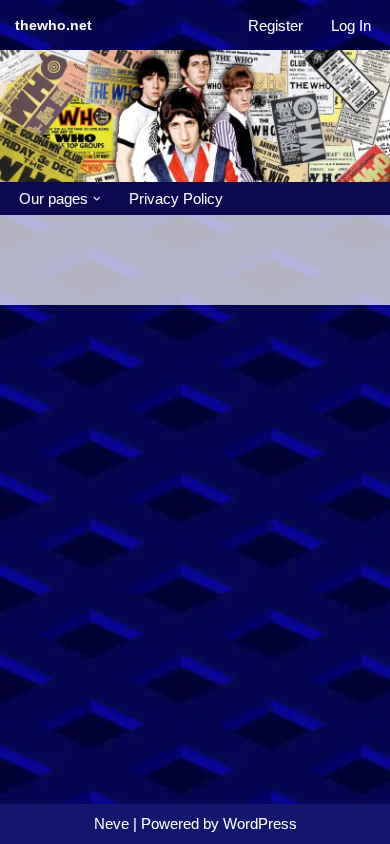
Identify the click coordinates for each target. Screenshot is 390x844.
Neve (111, 823)
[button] (97, 199)
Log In (351, 25)
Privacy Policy (176, 198)
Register (275, 25)
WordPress (260, 823)
